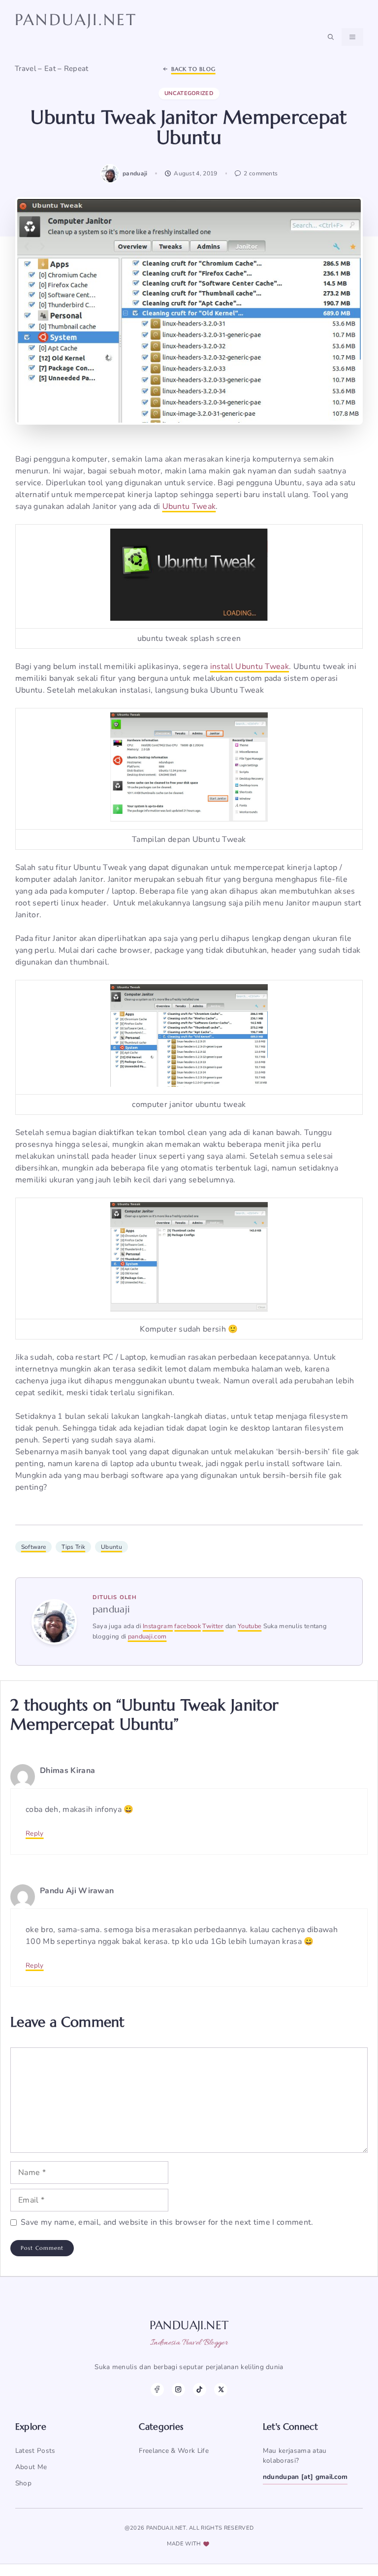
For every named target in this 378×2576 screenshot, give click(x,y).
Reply (35, 1833)
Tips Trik (73, 1547)
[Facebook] (157, 2390)
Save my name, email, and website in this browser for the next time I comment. (167, 2222)
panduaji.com (147, 1637)
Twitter (213, 1626)
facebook (188, 1626)
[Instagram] (178, 2390)
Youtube (250, 1626)
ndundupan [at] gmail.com (305, 2477)
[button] (331, 37)
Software (34, 1547)
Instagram (158, 1626)
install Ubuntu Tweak (250, 667)
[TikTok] (200, 2390)
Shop (23, 2483)
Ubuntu (111, 1547)
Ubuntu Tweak (189, 506)
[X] (221, 2390)
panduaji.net (76, 20)
